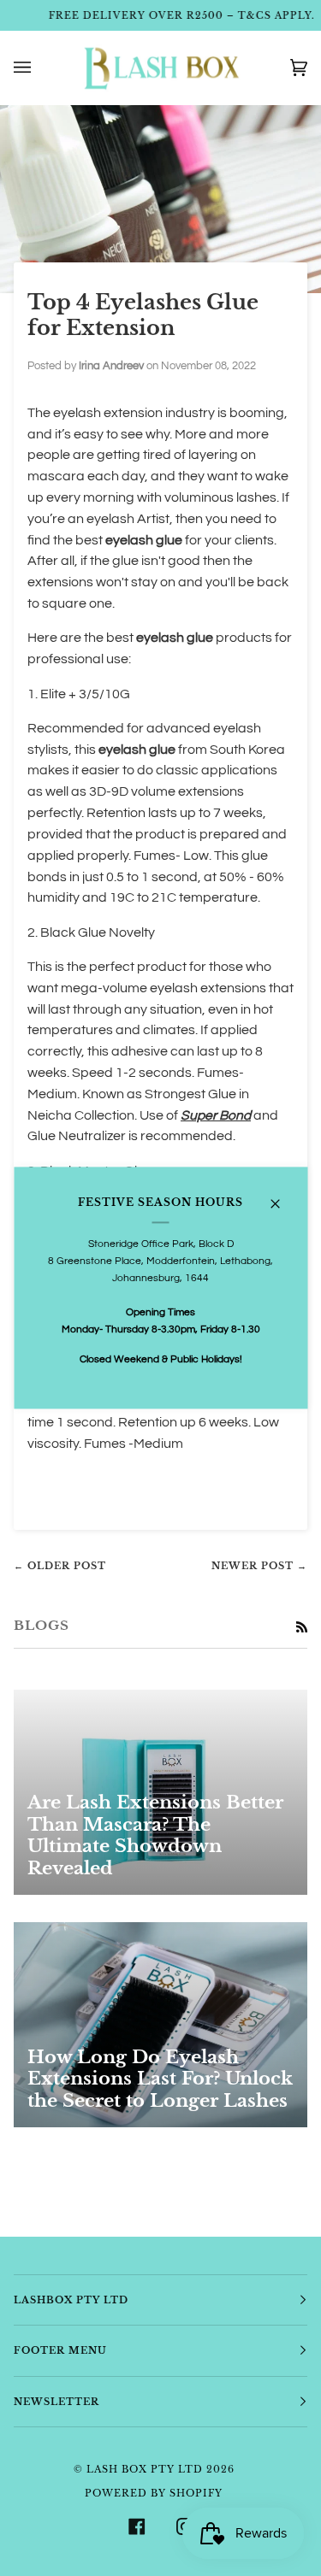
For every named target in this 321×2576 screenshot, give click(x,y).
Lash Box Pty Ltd (145, 2469)
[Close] (282, 1196)
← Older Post (60, 1566)
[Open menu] (39, 68)
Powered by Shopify (154, 2493)
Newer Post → (259, 1566)
